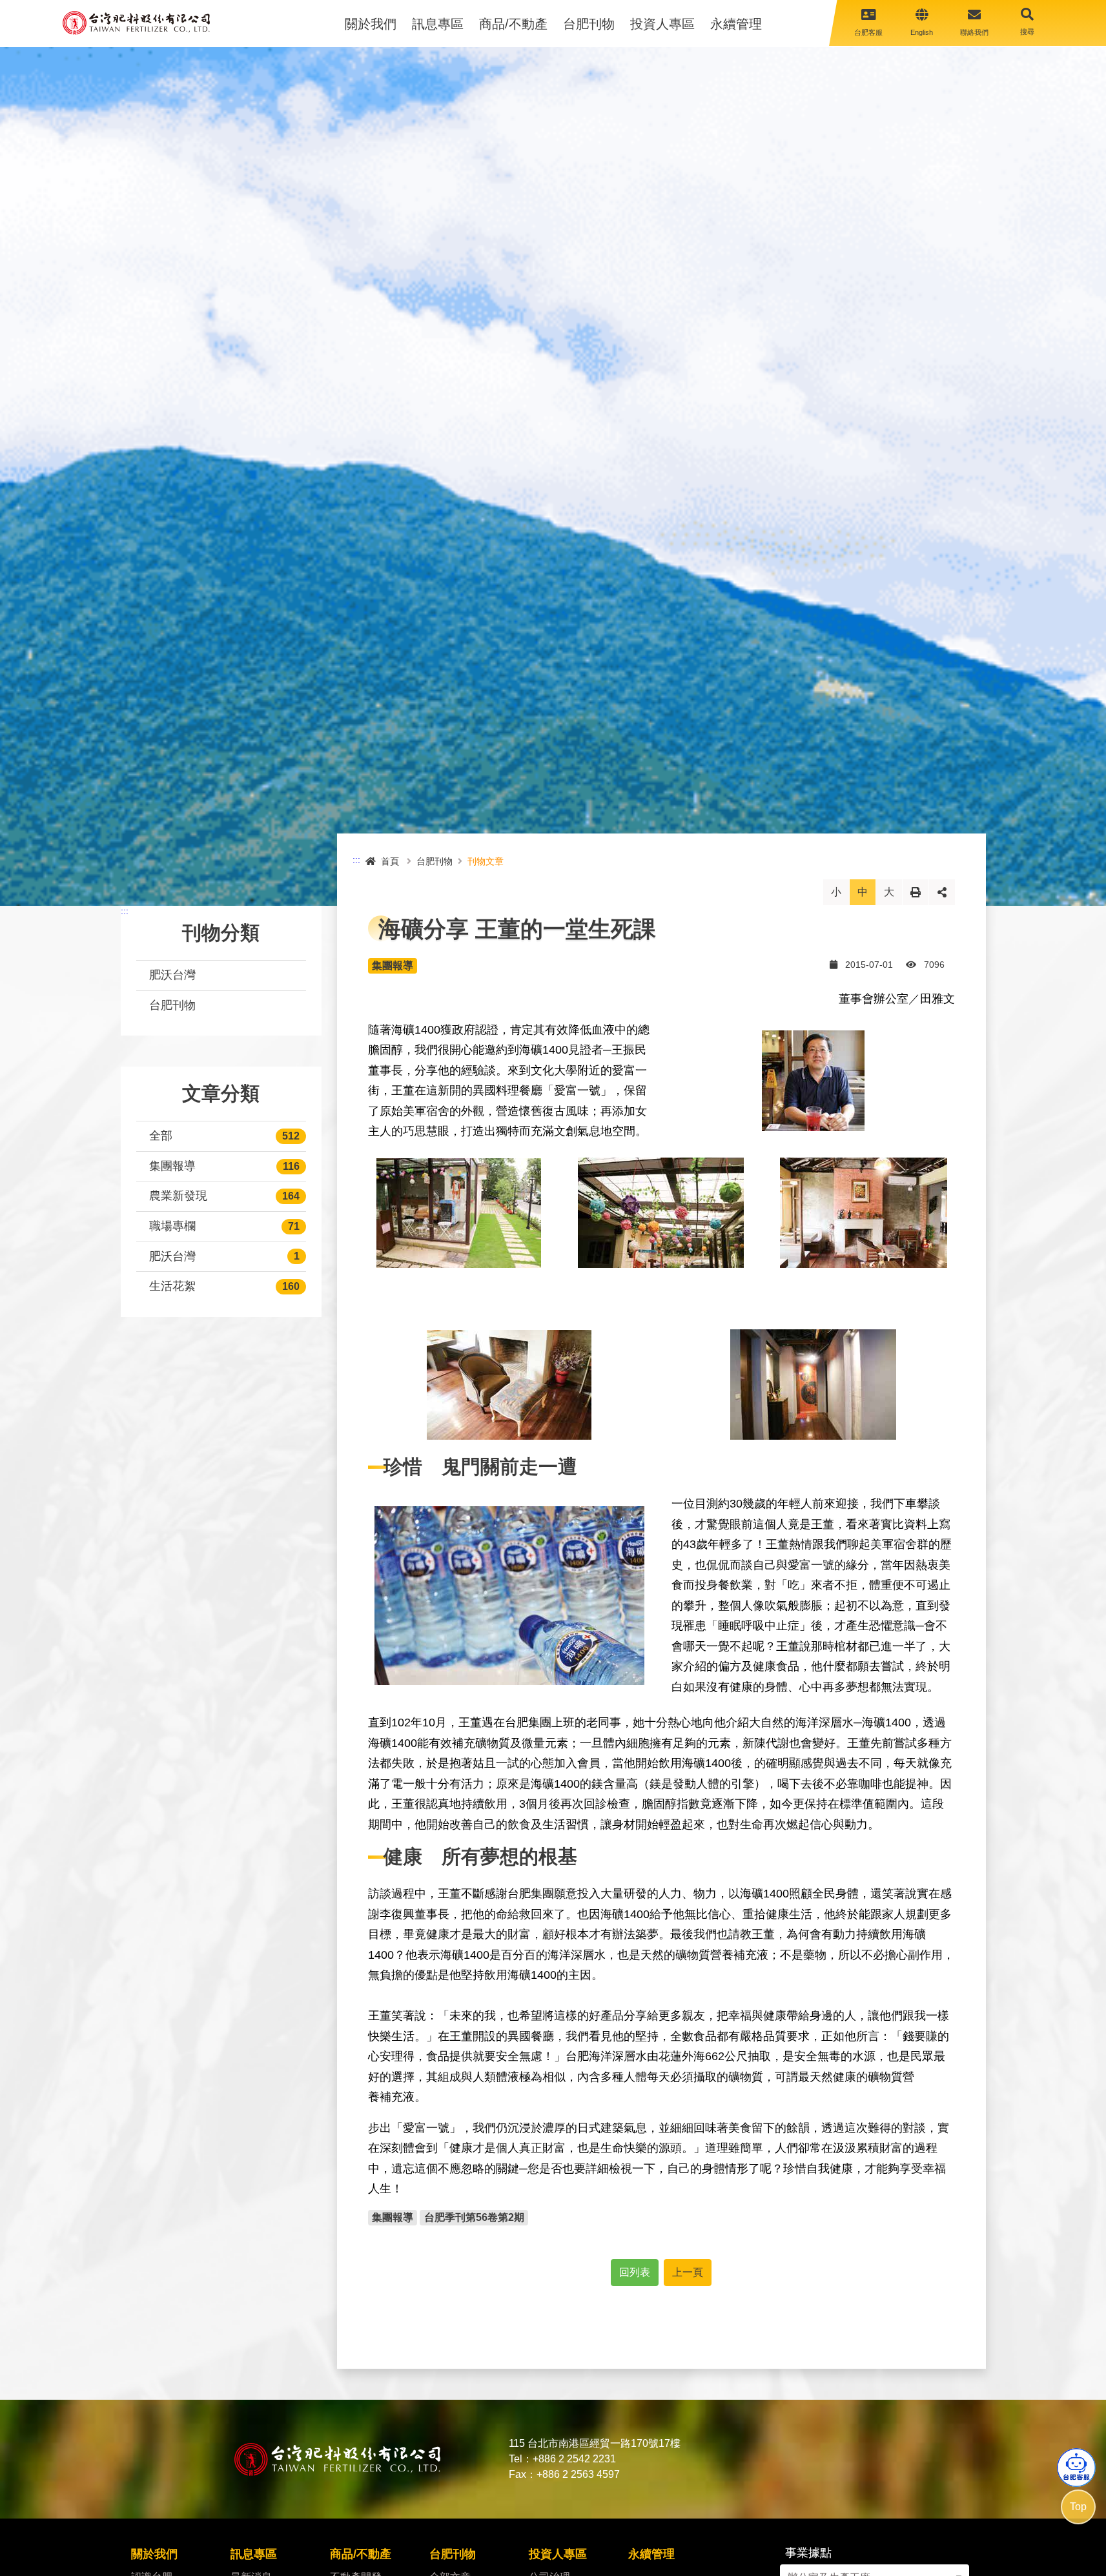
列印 (916, 892)
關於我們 (371, 24)
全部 (161, 1136)
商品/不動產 (513, 24)
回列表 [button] (635, 2272)
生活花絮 (172, 1286)
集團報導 (172, 1166)
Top (1078, 2507)
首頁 (390, 861)
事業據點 (808, 2553)
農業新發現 (178, 1196)
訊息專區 (438, 24)
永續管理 (736, 24)
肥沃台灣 (172, 975)
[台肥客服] (1076, 2468)
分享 (942, 892)
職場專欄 (172, 1226)
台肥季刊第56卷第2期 (474, 2217)
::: (125, 911)
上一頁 (688, 2272)
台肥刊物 (589, 24)
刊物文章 (486, 861)
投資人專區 (662, 24)
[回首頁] (136, 23)
